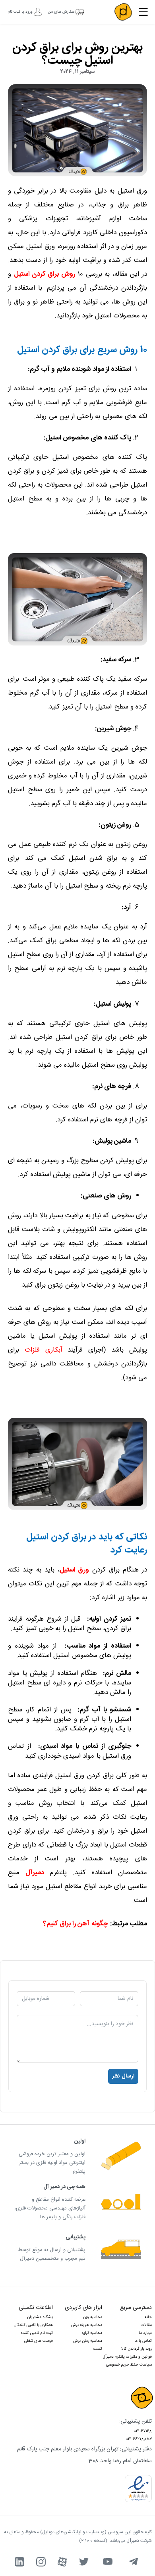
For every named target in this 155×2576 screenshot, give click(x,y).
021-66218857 (139, 2439)
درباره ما (145, 2333)
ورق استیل (75, 1570)
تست (98, 2349)
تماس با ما (143, 2341)
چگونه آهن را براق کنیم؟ (76, 1924)
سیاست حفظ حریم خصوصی (129, 2365)
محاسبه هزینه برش (87, 2325)
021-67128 (143, 2431)
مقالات (146, 2325)
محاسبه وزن (93, 2317)
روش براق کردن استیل (45, 274)
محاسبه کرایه (92, 2333)
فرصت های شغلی (39, 2341)
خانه (148, 2317)
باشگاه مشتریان (40, 2317)
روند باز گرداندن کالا (137, 2349)
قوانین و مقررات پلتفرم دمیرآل (127, 2357)
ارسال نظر (123, 2076)
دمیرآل (35, 1873)
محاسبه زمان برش (88, 2341)
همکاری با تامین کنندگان (33, 2325)
